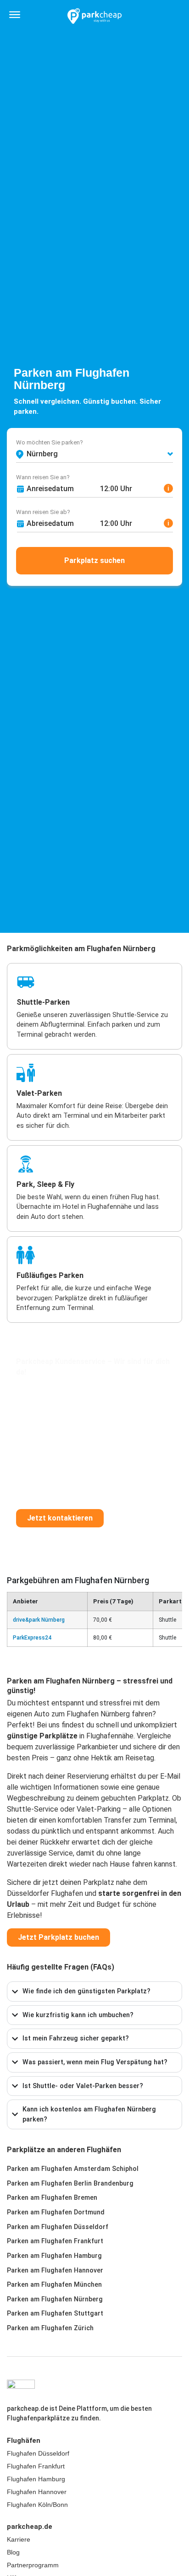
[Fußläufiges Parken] (26, 1255)
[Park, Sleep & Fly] (26, 1164)
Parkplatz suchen (94, 560)
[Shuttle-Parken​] (26, 982)
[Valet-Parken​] (26, 1073)
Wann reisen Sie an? (43, 477)
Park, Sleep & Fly (45, 1184)
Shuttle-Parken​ (43, 1002)
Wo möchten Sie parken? (50, 442)
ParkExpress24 (32, 1638)
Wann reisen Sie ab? (43, 512)
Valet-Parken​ (39, 1093)
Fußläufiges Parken (50, 1275)
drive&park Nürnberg (39, 1620)
